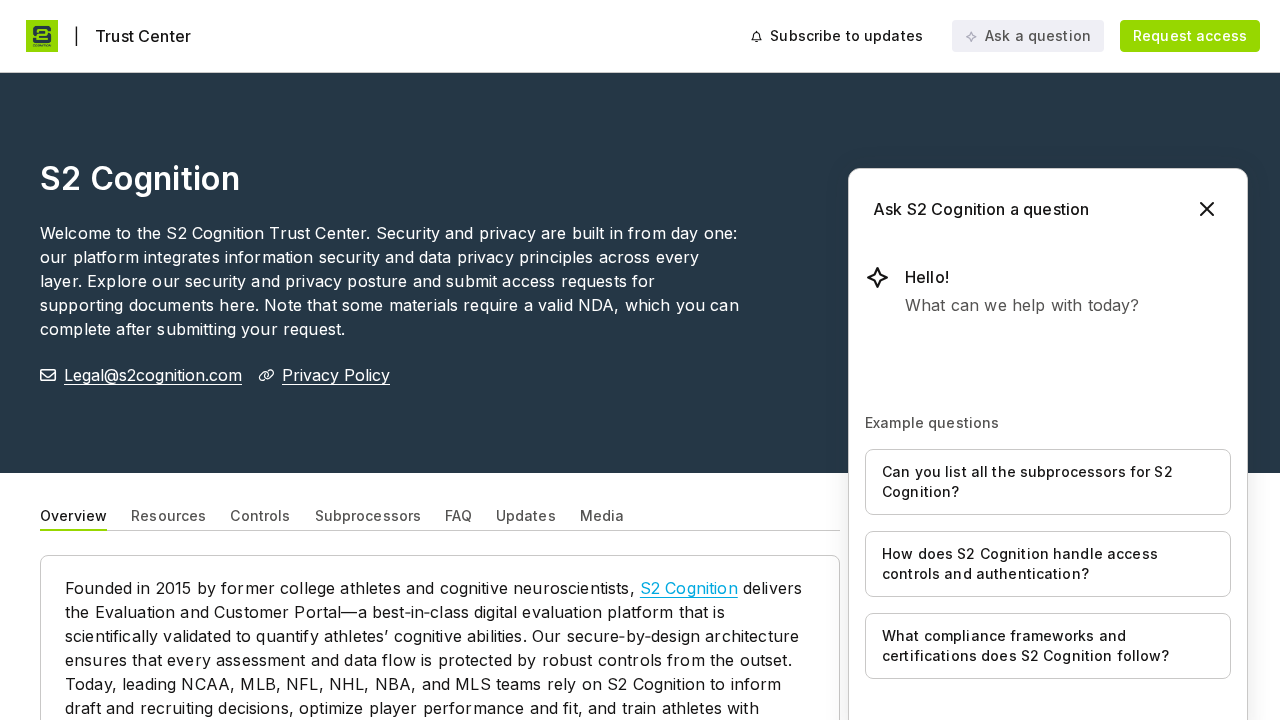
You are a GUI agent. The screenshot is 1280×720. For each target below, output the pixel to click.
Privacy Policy (336, 375)
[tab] (73, 514)
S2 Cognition (689, 588)
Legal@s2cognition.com (153, 375)
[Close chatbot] (1207, 209)
